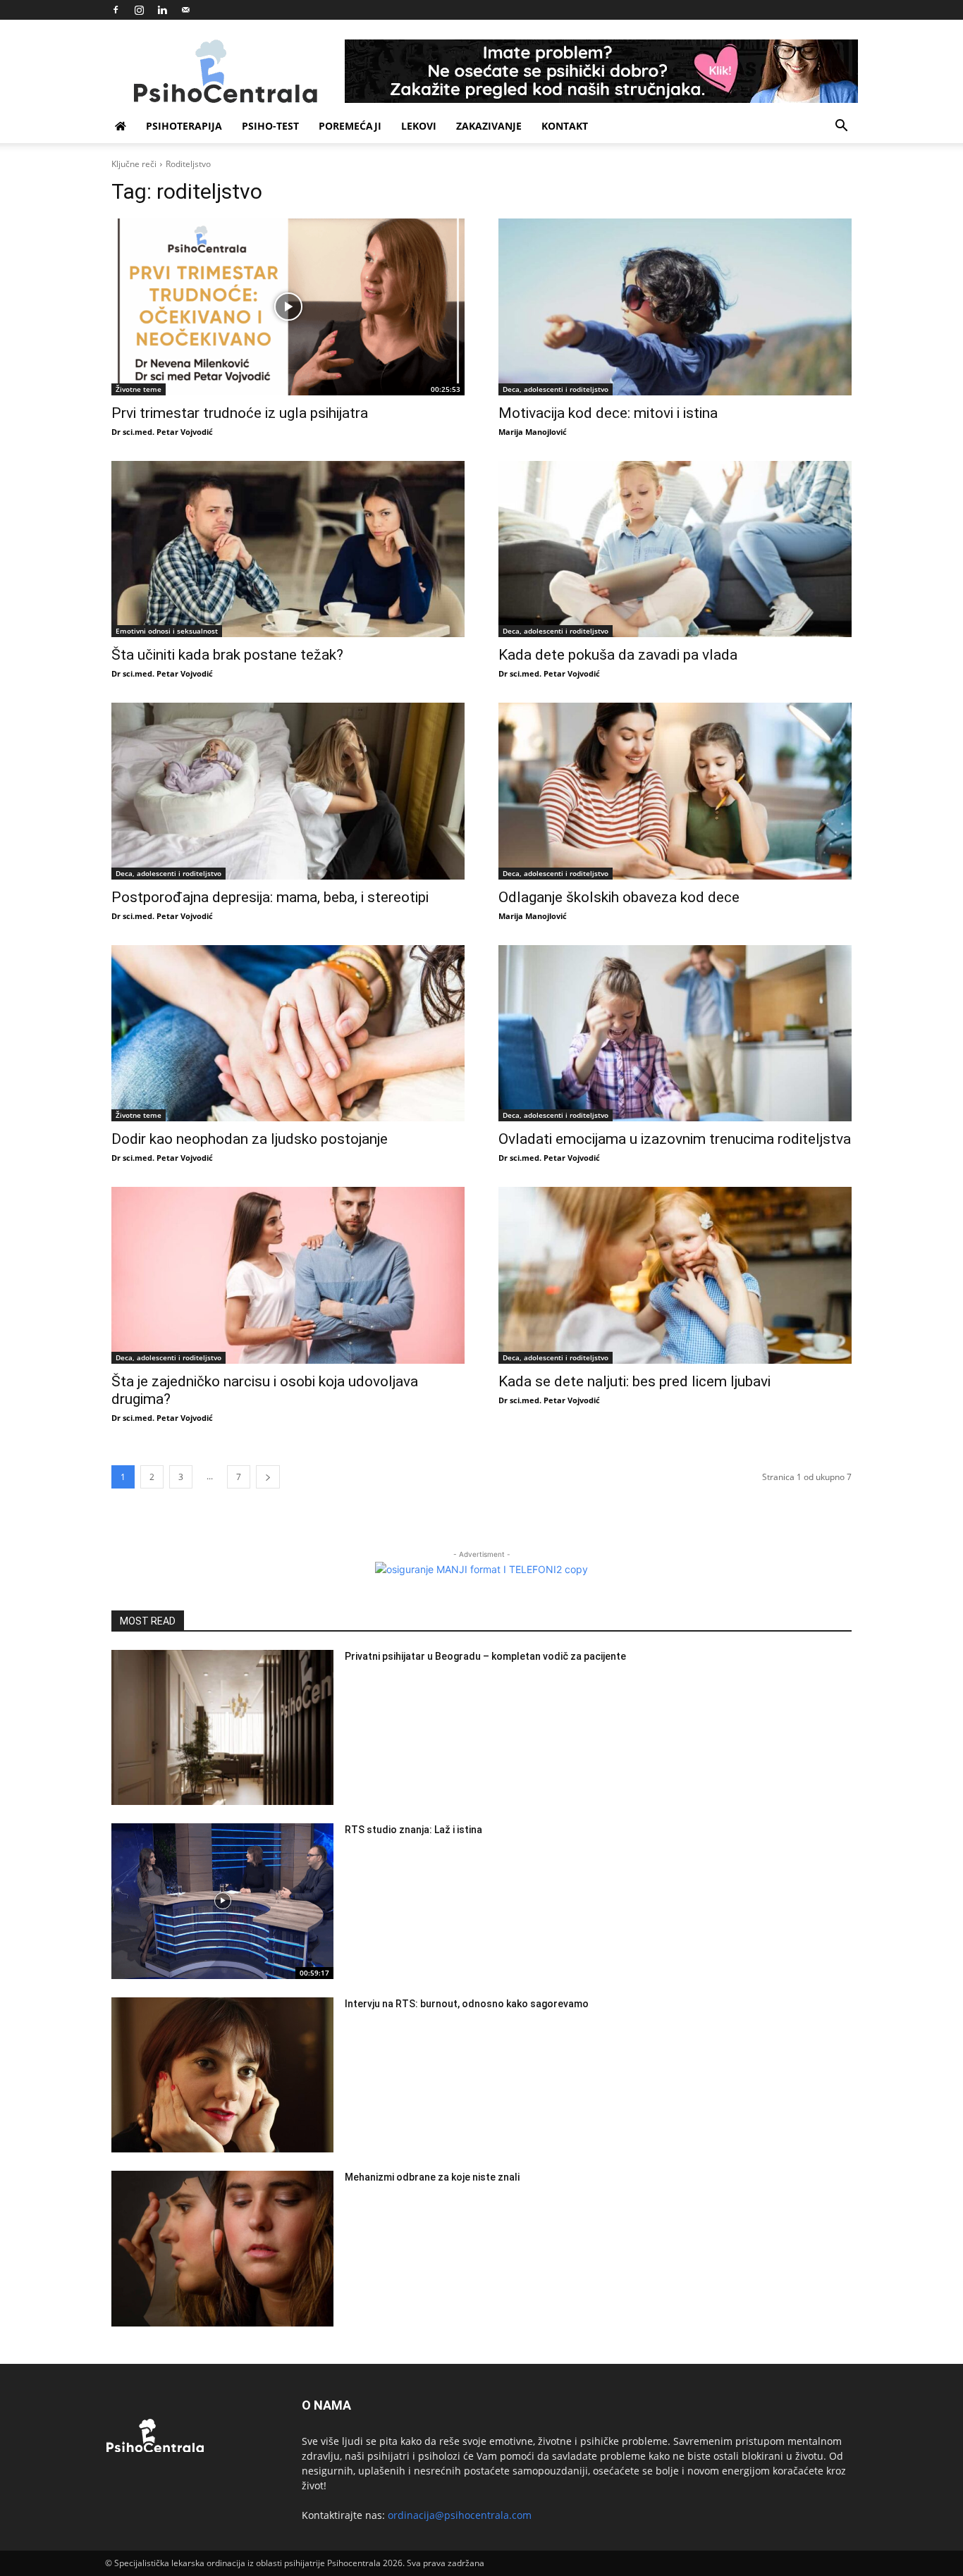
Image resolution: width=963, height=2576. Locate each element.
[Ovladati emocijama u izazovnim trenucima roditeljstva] (675, 1034)
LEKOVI (419, 126)
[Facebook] (116, 10)
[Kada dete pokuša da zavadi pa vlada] (675, 549)
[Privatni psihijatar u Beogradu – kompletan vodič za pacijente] (222, 1728)
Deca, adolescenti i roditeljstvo (556, 389)
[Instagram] (139, 10)
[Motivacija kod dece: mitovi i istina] (675, 307)
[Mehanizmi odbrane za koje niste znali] (222, 2249)
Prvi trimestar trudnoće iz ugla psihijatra (240, 413)
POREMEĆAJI (350, 126)
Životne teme (139, 389)
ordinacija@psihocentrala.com (460, 2515)
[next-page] (268, 1477)
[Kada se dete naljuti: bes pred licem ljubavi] (675, 1275)
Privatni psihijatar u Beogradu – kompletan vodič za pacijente (485, 1656)
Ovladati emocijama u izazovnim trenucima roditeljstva (675, 1139)
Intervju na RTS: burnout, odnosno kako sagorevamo (467, 2004)
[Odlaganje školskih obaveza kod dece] (675, 791)
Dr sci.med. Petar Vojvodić (162, 432)
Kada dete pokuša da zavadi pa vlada (618, 655)
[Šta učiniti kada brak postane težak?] (288, 549)
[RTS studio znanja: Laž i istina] (222, 1901)
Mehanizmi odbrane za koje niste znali (432, 2177)
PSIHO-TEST (270, 126)
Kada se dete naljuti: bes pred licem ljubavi (634, 1381)
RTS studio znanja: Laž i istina (413, 1830)
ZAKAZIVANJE (489, 126)
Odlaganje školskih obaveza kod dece (619, 897)
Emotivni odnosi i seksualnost (167, 631)
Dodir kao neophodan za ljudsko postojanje (250, 1139)
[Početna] (121, 126)
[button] (841, 127)
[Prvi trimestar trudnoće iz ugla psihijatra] (288, 307)
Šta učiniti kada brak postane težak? (227, 655)
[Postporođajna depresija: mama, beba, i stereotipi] (288, 791)
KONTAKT (565, 126)
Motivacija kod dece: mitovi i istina (608, 413)
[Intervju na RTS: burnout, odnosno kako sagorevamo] (222, 2075)
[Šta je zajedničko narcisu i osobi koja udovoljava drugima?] (288, 1275)
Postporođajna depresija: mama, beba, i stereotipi (270, 897)
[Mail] (185, 10)
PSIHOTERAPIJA (184, 126)
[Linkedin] (162, 10)
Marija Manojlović (533, 432)
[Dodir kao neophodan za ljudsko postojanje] (288, 1034)
